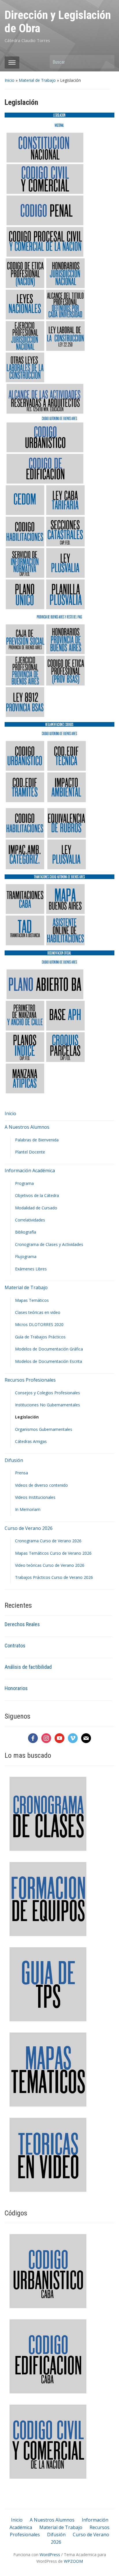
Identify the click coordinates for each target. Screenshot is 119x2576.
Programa (24, 1183)
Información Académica (30, 1170)
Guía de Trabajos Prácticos (40, 1337)
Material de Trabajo (37, 80)
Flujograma (26, 1256)
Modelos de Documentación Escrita (49, 1361)
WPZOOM (73, 2561)
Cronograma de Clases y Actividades (49, 1244)
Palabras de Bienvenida (37, 1140)
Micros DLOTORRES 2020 (39, 1324)
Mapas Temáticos (32, 1300)
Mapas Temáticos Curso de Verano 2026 (53, 1553)
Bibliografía (26, 1232)
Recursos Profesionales (30, 1380)
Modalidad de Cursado (36, 1208)
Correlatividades (30, 1220)
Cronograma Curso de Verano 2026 (48, 1541)
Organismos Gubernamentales (44, 1429)
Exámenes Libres (31, 1269)
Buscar (107, 62)
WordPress (50, 2555)
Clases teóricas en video (38, 1312)
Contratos (15, 1646)
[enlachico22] (65, 594)
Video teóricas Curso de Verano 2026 (50, 1565)
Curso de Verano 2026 (29, 1528)
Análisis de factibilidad (28, 1667)
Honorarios (16, 1688)
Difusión (14, 1460)
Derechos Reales (22, 1624)
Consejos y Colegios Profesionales (48, 1393)
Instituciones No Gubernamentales (48, 1405)
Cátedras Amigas (31, 1441)
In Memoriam (28, 1509)
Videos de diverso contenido (41, 1485)
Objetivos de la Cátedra (37, 1195)
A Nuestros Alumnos (27, 1127)
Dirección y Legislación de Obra (58, 22)
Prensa (22, 1473)
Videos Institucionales (35, 1497)
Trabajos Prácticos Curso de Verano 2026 (54, 1577)
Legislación (27, 1417)
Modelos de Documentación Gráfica (49, 1349)
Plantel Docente (30, 1152)
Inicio (10, 80)
